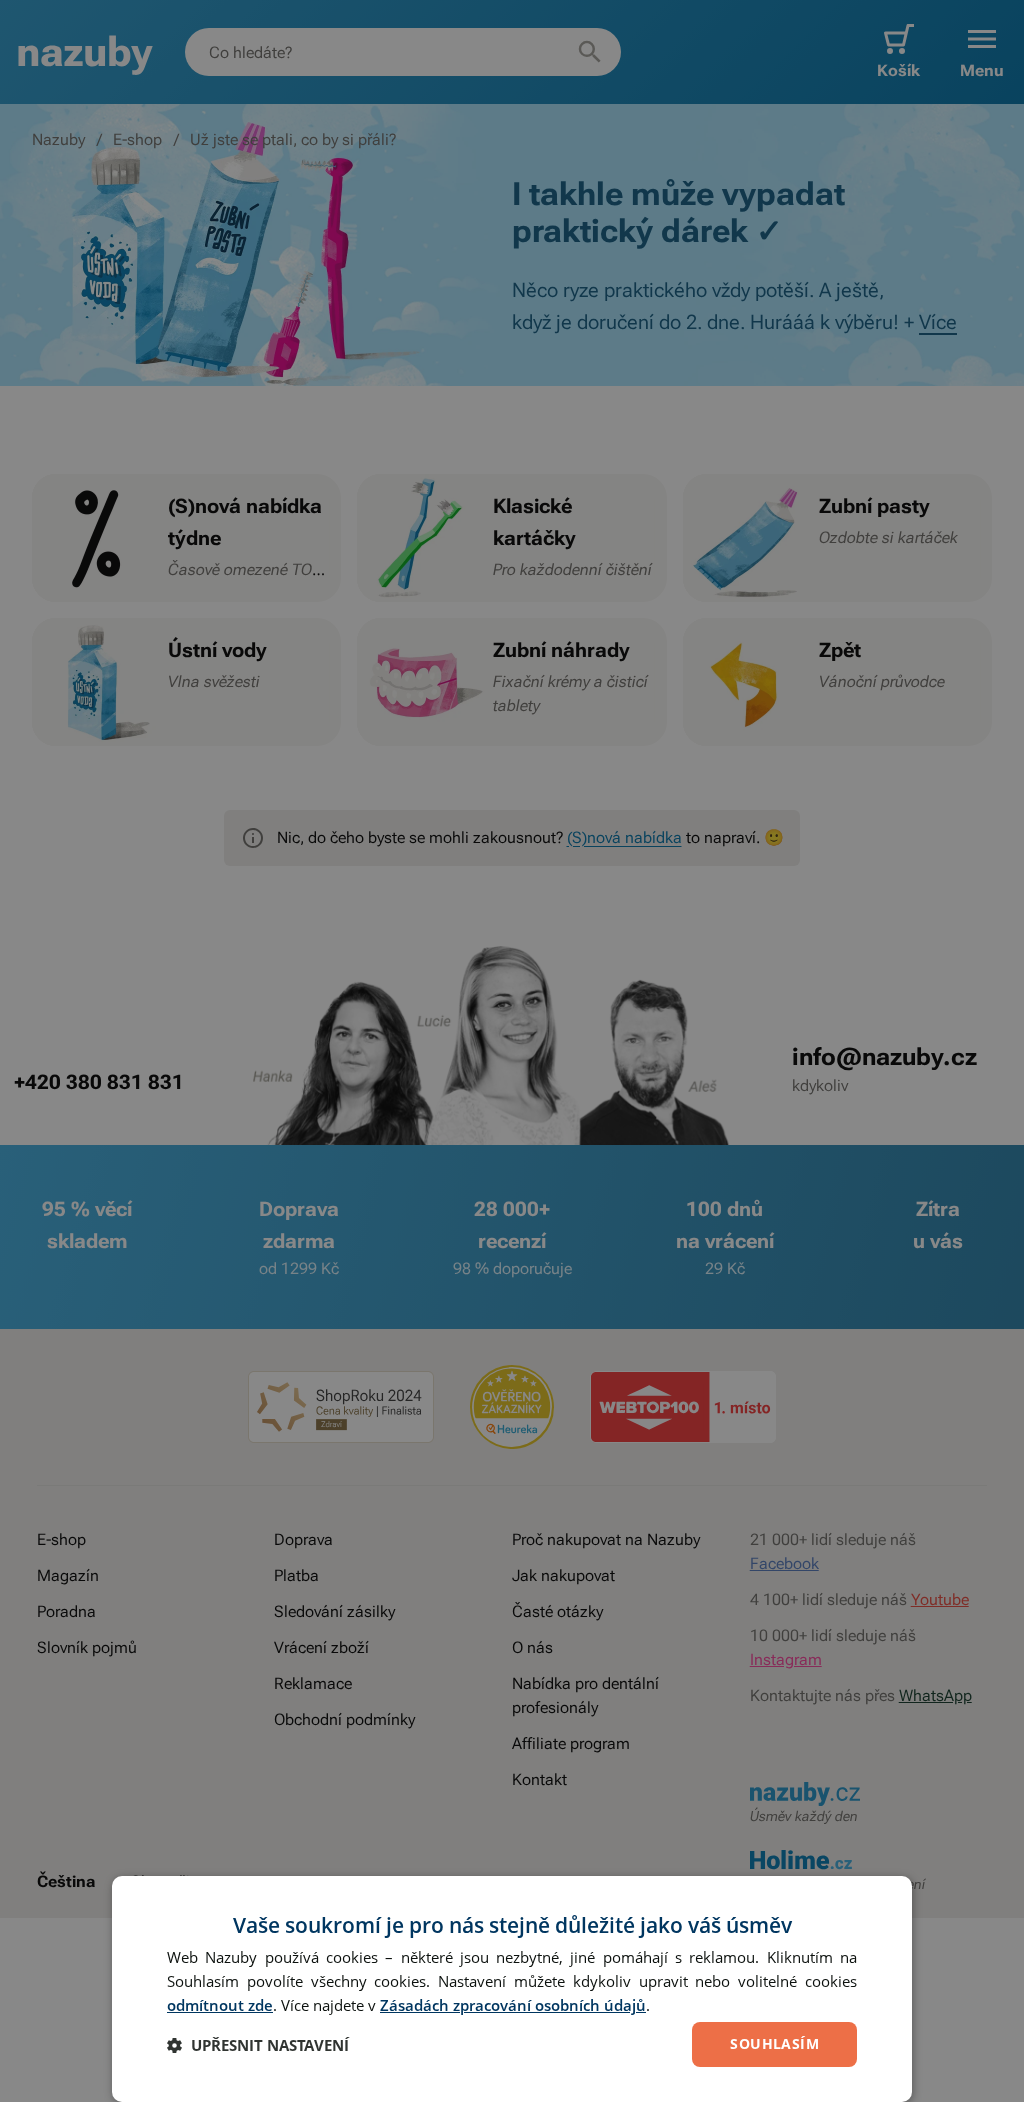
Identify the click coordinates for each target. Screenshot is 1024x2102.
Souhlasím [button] (774, 2043)
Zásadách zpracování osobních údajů (513, 2005)
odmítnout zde (220, 2005)
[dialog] (512, 1989)
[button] (258, 2045)
